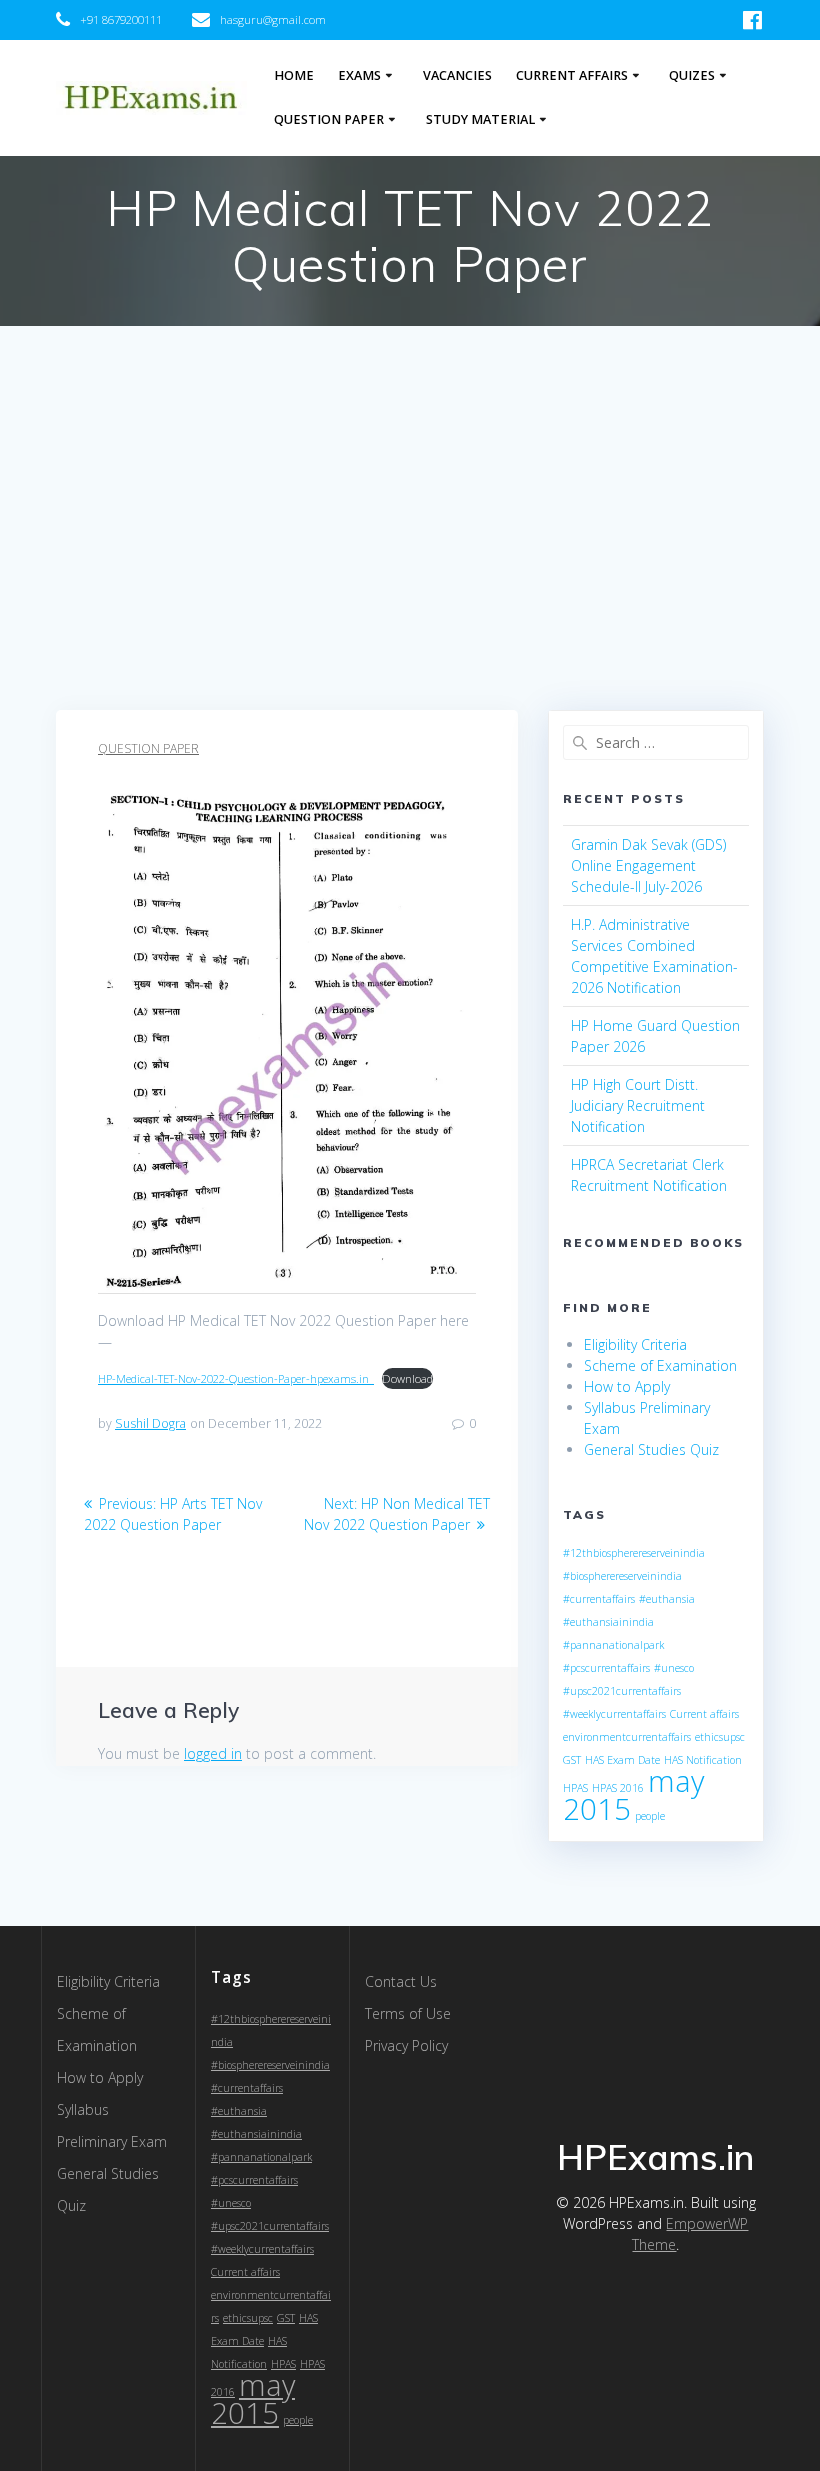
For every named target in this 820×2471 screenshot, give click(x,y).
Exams (359, 75)
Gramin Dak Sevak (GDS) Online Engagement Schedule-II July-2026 (648, 865)
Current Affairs (572, 75)
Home (294, 75)
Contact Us (401, 1981)
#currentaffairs (599, 1599)
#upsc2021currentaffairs (622, 1691)
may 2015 (253, 2399)
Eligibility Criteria (635, 1344)
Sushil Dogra (150, 1423)
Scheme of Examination (660, 1365)
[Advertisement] (410, 560)
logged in (213, 1753)
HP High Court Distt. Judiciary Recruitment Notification (638, 1105)
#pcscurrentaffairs (606, 1668)
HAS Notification (703, 1760)
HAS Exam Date (622, 1760)
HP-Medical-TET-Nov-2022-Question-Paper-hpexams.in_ (236, 1378)
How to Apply (627, 1386)
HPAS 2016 (618, 1788)
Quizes (692, 75)
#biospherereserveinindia (622, 1576)
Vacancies (457, 75)
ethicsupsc (720, 1737)
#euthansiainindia (608, 1622)
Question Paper (329, 119)
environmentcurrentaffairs (627, 1737)
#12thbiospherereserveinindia (634, 1553)
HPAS (575, 1788)
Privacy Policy (406, 2045)
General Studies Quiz (651, 1449)
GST (572, 1760)
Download (407, 1378)
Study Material (480, 119)
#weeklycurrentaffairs (614, 1714)
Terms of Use (408, 2013)
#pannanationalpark (613, 1645)
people (650, 1816)
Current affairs (704, 1714)
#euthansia (667, 1599)
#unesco (674, 1668)
